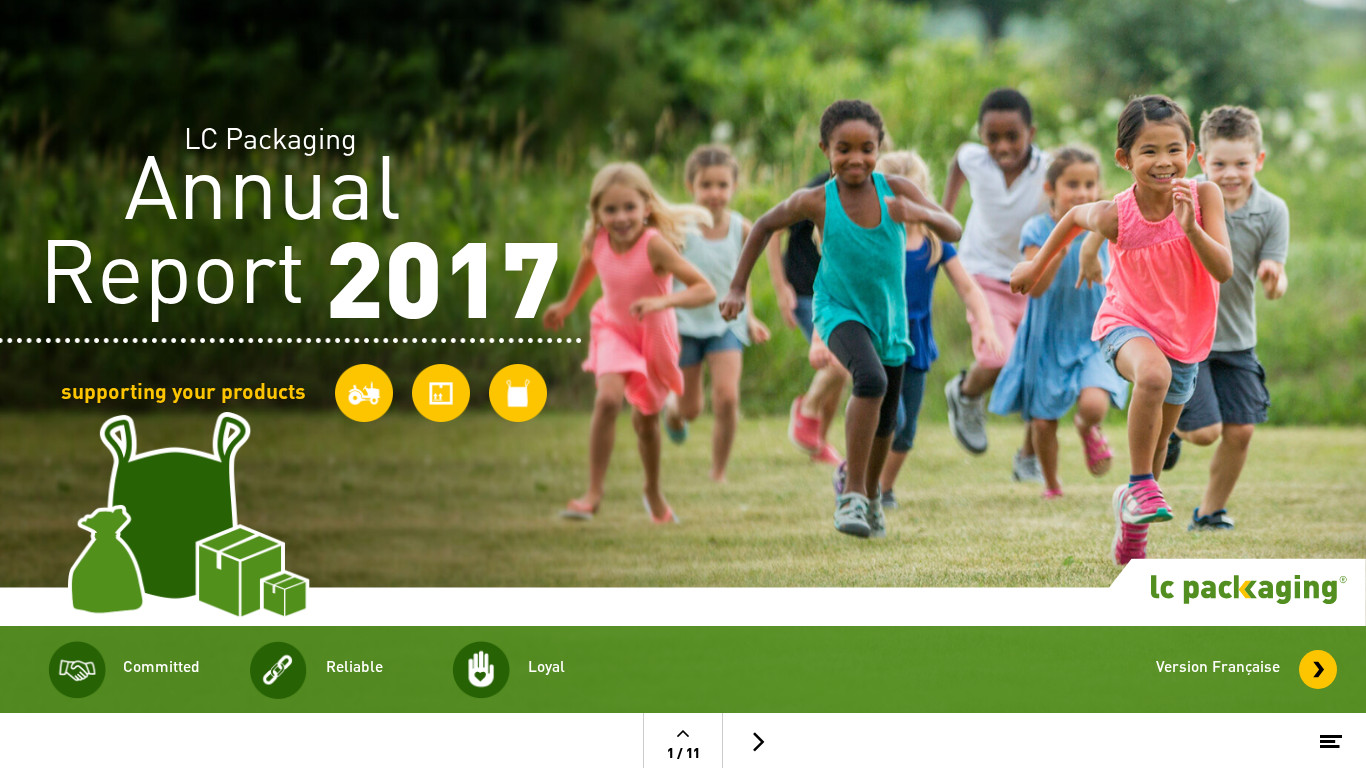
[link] (1318, 669)
